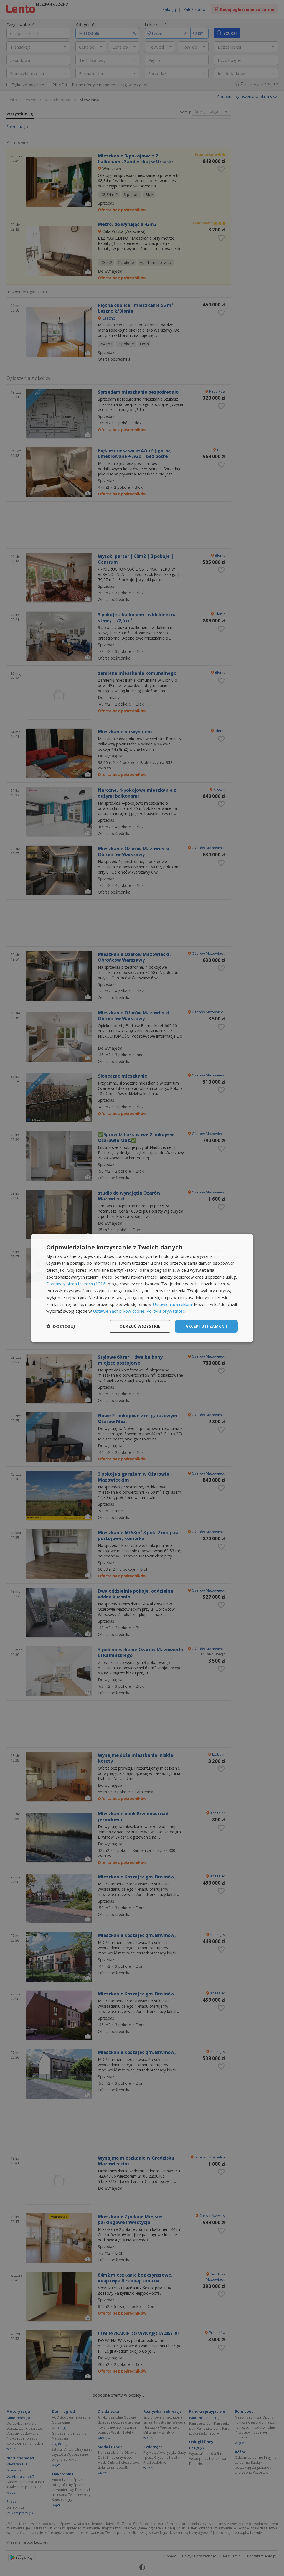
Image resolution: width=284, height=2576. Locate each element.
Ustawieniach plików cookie (119, 1311)
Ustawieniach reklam (172, 1304)
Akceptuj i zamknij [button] (206, 1326)
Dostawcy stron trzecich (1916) (77, 1284)
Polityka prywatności (166, 1311)
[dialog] (142, 1288)
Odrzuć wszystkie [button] (140, 1326)
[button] (61, 1327)
